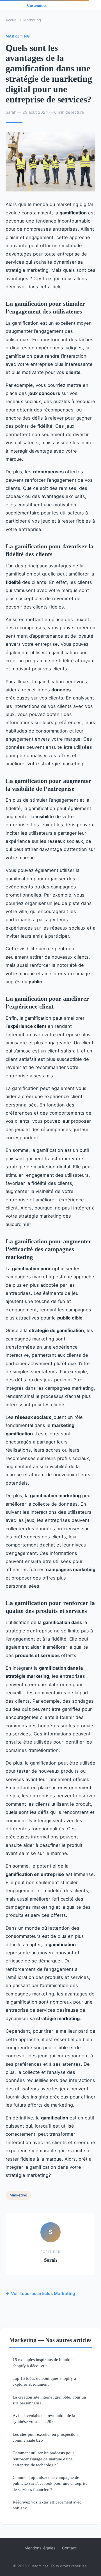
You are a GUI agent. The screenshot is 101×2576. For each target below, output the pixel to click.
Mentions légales (40, 2548)
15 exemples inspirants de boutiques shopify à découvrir (44, 2362)
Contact (69, 2548)
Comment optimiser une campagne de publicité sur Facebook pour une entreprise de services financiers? (50, 2483)
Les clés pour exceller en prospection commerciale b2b (45, 2437)
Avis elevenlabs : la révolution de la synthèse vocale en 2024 (44, 2418)
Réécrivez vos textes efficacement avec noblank (47, 2505)
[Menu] (70, 5)
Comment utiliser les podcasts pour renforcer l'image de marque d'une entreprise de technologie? (43, 2459)
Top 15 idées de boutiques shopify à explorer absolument (44, 2381)
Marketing (32, 20)
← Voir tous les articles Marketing (40, 2293)
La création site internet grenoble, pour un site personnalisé (49, 2400)
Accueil (12, 20)
